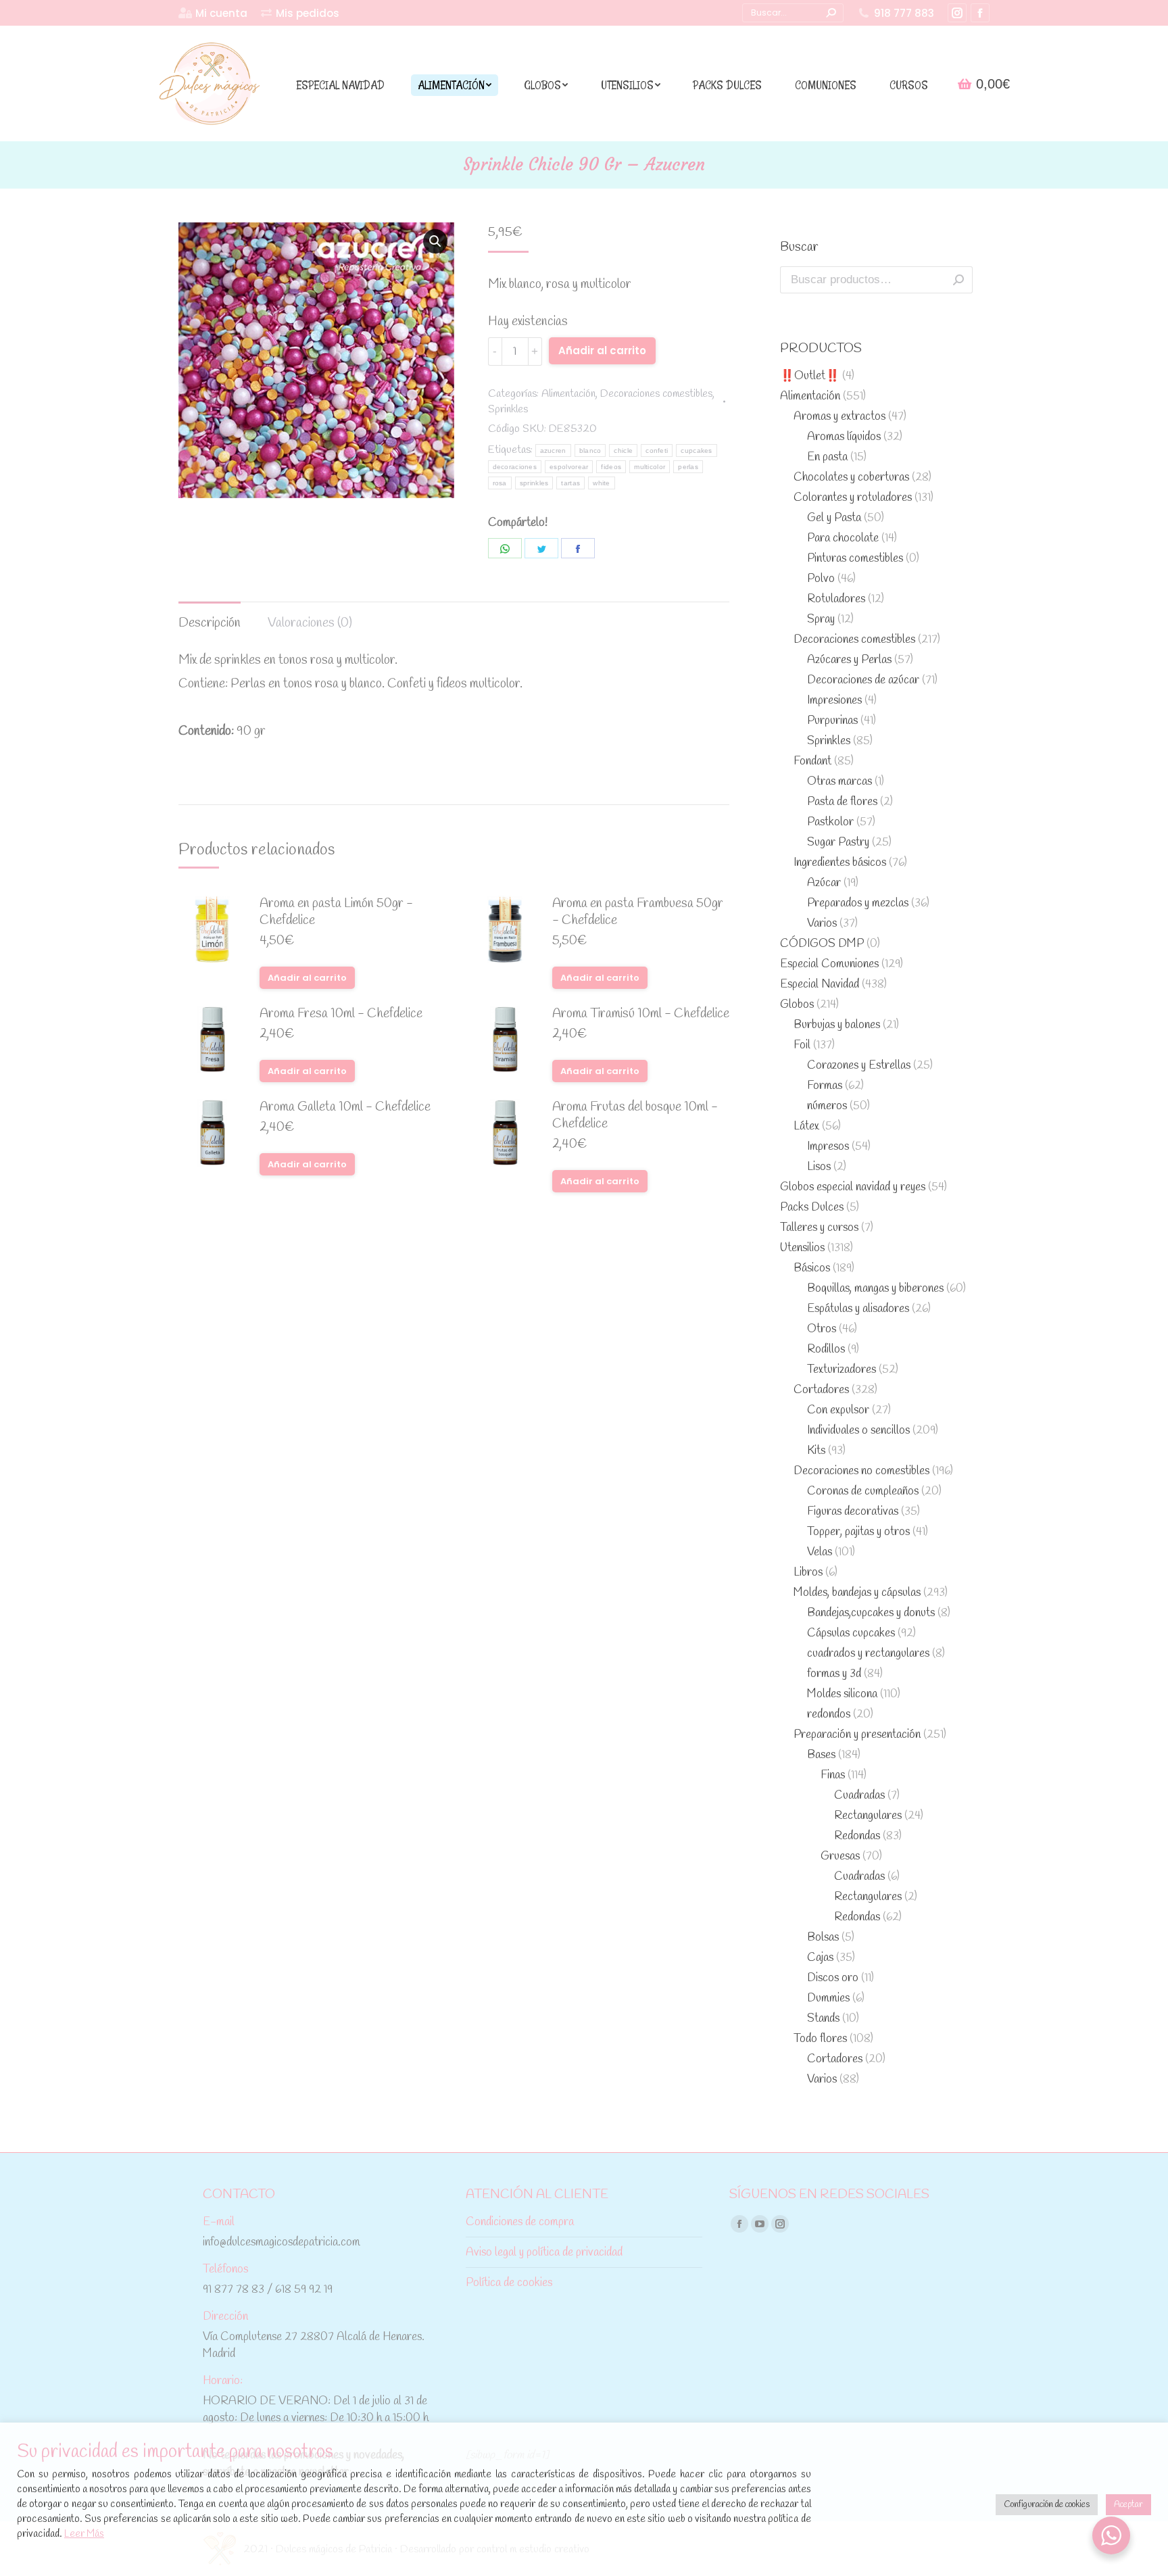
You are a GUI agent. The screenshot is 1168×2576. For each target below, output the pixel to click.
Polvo (821, 579)
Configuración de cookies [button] (1047, 2505)
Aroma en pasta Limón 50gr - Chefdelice (336, 913)
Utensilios (802, 1248)
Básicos (812, 1268)
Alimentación (568, 394)
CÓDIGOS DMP (822, 944)
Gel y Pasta (834, 518)
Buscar (958, 280)
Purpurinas (832, 721)
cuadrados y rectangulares (868, 1654)
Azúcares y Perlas (849, 660)
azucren (553, 451)
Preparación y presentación (857, 1735)
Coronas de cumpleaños (863, 1491)
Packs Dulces (812, 1208)
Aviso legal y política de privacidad (544, 2253)
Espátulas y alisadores (858, 1309)
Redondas (857, 1836)
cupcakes (696, 451)
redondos (829, 1715)
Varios (822, 924)
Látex (806, 1126)
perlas (688, 467)
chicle (623, 451)
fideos (611, 467)
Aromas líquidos (844, 437)
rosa (500, 483)
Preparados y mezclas (858, 903)
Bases (821, 1755)
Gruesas (840, 1856)
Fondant (812, 761)
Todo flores (820, 2039)
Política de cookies (509, 2283)
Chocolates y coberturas (851, 478)
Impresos (828, 1147)
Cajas (820, 1958)
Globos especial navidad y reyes (853, 1187)
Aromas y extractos (839, 417)
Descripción (210, 623)
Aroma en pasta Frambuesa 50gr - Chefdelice (638, 913)
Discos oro (833, 1978)
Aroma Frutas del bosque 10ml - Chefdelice (635, 1116)
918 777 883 (904, 13)
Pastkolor (830, 822)
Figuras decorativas (853, 1512)
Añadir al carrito (602, 350)
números (827, 1106)
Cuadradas (859, 1796)
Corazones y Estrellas (859, 1066)
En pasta (827, 457)
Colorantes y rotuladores (853, 498)
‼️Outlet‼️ (810, 376)
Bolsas (823, 1938)
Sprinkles (508, 409)
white (602, 483)
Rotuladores (836, 599)
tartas (570, 483)
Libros (808, 1573)
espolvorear (569, 467)
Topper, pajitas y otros (858, 1532)
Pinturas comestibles (855, 559)
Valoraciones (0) (310, 623)
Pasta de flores (842, 802)
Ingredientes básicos (840, 863)
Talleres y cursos (819, 1228)
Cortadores (821, 1390)
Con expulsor (838, 1410)
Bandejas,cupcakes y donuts (871, 1613)
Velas (820, 1552)
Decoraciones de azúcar (863, 680)
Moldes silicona (842, 1694)
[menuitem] (213, 13)
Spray (821, 619)
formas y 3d (834, 1674)
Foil (802, 1045)
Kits (816, 1451)
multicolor (650, 467)
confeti (657, 451)
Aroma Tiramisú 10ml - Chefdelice (641, 1014)
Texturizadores (842, 1370)
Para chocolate (843, 538)
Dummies (828, 1998)
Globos (797, 1005)
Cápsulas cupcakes (851, 1633)
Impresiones (834, 701)
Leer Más (84, 2534)
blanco (590, 451)
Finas (833, 1775)
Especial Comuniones (829, 964)
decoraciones (515, 467)
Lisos (819, 1167)
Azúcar (824, 883)
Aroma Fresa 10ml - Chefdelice (341, 1014)
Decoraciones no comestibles (861, 1471)
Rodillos (826, 1350)
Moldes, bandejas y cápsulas (857, 1593)
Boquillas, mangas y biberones (875, 1289)
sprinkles (534, 483)
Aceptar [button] (1128, 2505)
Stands (823, 2019)
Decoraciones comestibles (656, 394)
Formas (825, 1086)
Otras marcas (839, 782)
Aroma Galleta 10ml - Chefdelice (345, 1108)
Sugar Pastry (838, 843)
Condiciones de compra (520, 2222)
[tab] (210, 617)
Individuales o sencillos (858, 1431)
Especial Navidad (820, 985)
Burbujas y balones (837, 1025)
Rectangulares (868, 1816)
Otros (822, 1329)
